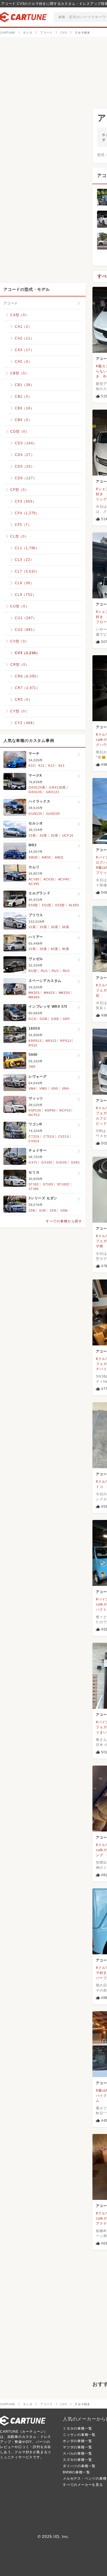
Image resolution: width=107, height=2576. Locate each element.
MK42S (49, 993)
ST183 (48, 1184)
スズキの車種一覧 (77, 2460)
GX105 (62, 1162)
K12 (51, 766)
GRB (55, 1019)
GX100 (47, 1162)
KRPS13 (35, 1041)
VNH (65, 1088)
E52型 (60, 905)
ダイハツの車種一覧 (79, 2466)
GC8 (32, 1019)
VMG (43, 1088)
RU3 (66, 971)
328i (32, 1210)
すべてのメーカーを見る (83, 2485)
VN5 (54, 1088)
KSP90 (50, 1110)
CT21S (34, 1136)
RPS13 (66, 1041)
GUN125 (35, 814)
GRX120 (35, 792)
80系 (66, 949)
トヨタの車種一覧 (77, 2428)
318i (42, 1210)
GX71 (33, 1162)
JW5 (32, 1067)
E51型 (47, 905)
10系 (32, 835)
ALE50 (74, 905)
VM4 (32, 1088)
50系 (66, 927)
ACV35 (49, 879)
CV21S (64, 1136)
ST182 (34, 1184)
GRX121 (53, 792)
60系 (54, 949)
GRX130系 (57, 787)
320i (53, 1210)
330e (64, 1210)
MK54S (34, 997)
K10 (32, 766)
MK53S (64, 993)
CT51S (49, 1136)
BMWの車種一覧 (76, 2472)
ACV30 (34, 879)
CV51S (34, 1141)
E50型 (33, 905)
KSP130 (35, 1110)
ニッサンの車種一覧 (79, 2435)
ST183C (63, 1184)
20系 (43, 835)
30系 (54, 835)
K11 (41, 766)
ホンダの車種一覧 (77, 2441)
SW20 (33, 857)
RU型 (33, 971)
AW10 (46, 857)
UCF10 (68, 835)
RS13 (33, 1045)
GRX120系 (37, 787)
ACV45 (34, 884)
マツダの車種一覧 (77, 2447)
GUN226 (53, 814)
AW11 (59, 857)
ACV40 (64, 879)
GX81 (75, 1162)
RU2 (55, 971)
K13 (61, 766)
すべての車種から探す (64, 1221)
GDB (43, 1019)
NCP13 (34, 1115)
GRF (66, 1019)
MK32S (34, 993)
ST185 (34, 1189)
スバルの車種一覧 (77, 2453)
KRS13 (51, 1041)
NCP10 (65, 1110)
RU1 (44, 971)
